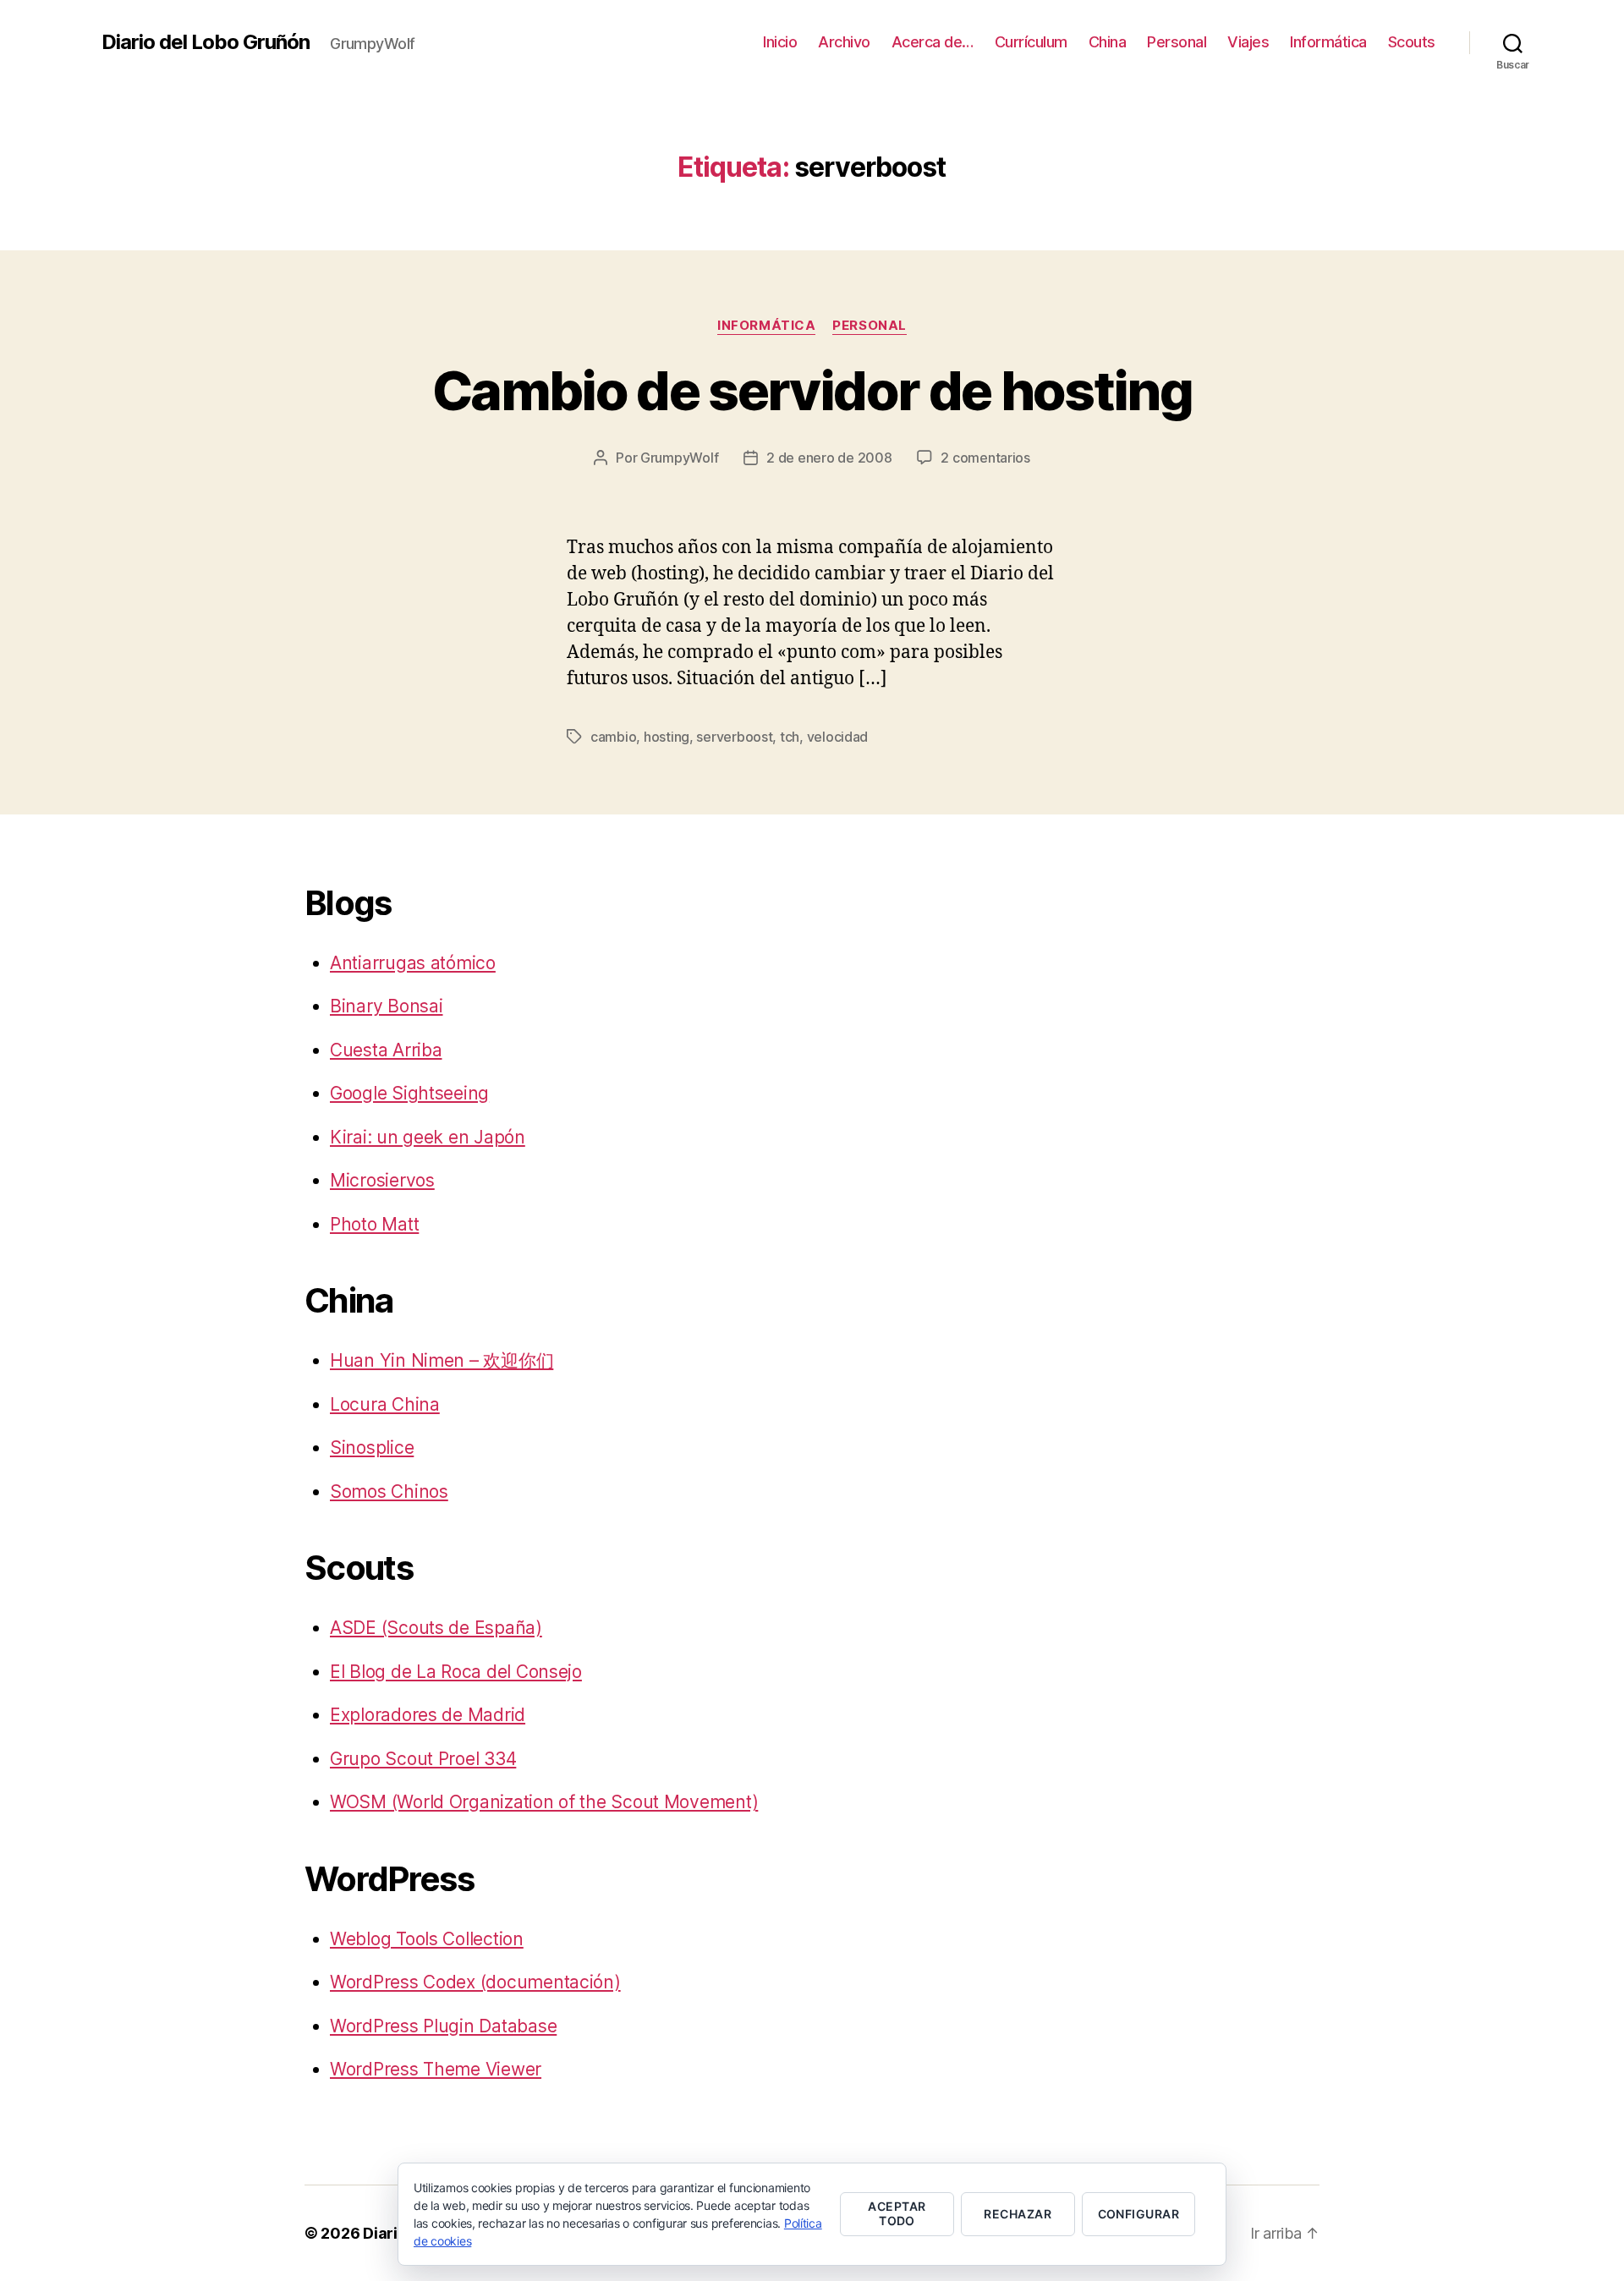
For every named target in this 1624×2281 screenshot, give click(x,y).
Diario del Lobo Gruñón (206, 42)
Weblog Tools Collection (427, 1939)
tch (790, 737)
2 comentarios (985, 458)
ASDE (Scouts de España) (436, 1628)
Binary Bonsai (387, 1006)
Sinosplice (372, 1448)
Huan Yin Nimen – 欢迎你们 (442, 1360)
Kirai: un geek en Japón (428, 1137)
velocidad (838, 737)
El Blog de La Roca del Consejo (456, 1672)
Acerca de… (933, 42)
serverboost (734, 737)
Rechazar (1018, 2214)
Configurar (1139, 2214)
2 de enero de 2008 (829, 458)
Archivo (844, 42)
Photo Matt (374, 1224)
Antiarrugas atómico (413, 963)
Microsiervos (382, 1180)
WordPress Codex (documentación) (475, 1982)
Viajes (1248, 42)
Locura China (385, 1404)
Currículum (1031, 42)
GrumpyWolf (679, 458)
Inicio (780, 42)
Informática (1328, 42)
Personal (1177, 42)
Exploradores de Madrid (428, 1715)
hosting (667, 737)
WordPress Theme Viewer (436, 2069)
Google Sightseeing (409, 1093)
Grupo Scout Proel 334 (423, 1759)
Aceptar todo (897, 2213)
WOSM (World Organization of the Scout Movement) (544, 1802)
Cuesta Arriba (386, 1050)
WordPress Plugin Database (443, 2026)
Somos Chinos (389, 1491)
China (1108, 42)
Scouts (1412, 42)
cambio (613, 737)
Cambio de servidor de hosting (812, 390)
